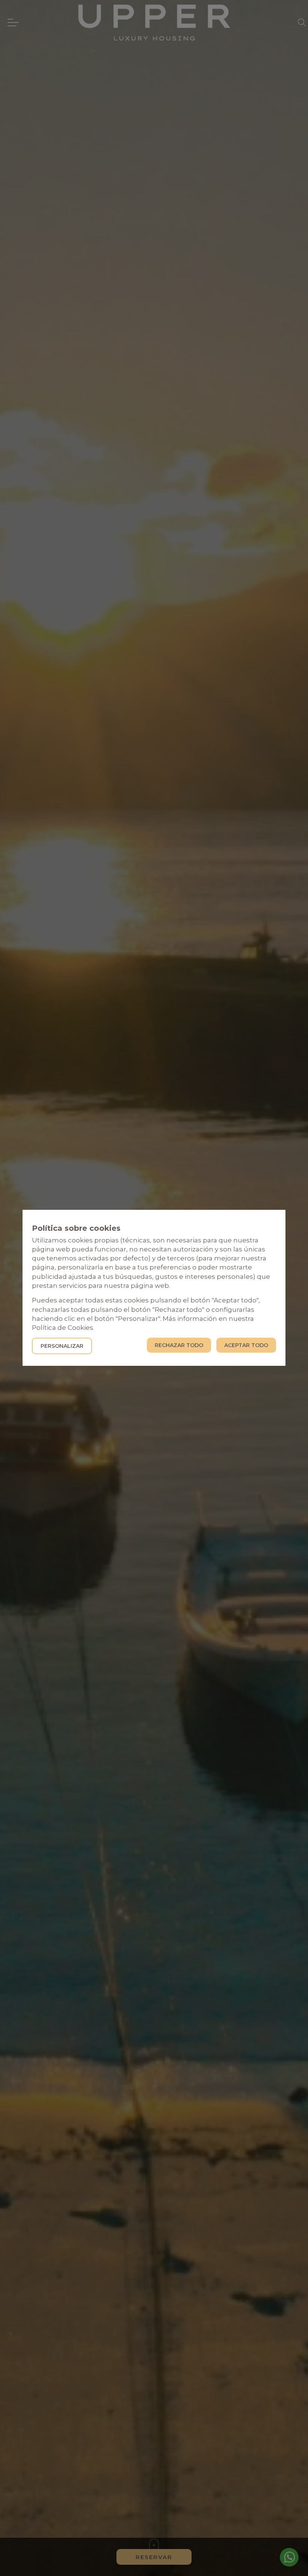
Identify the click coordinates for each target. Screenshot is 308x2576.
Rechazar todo (179, 1346)
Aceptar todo (246, 1346)
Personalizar (62, 1346)
